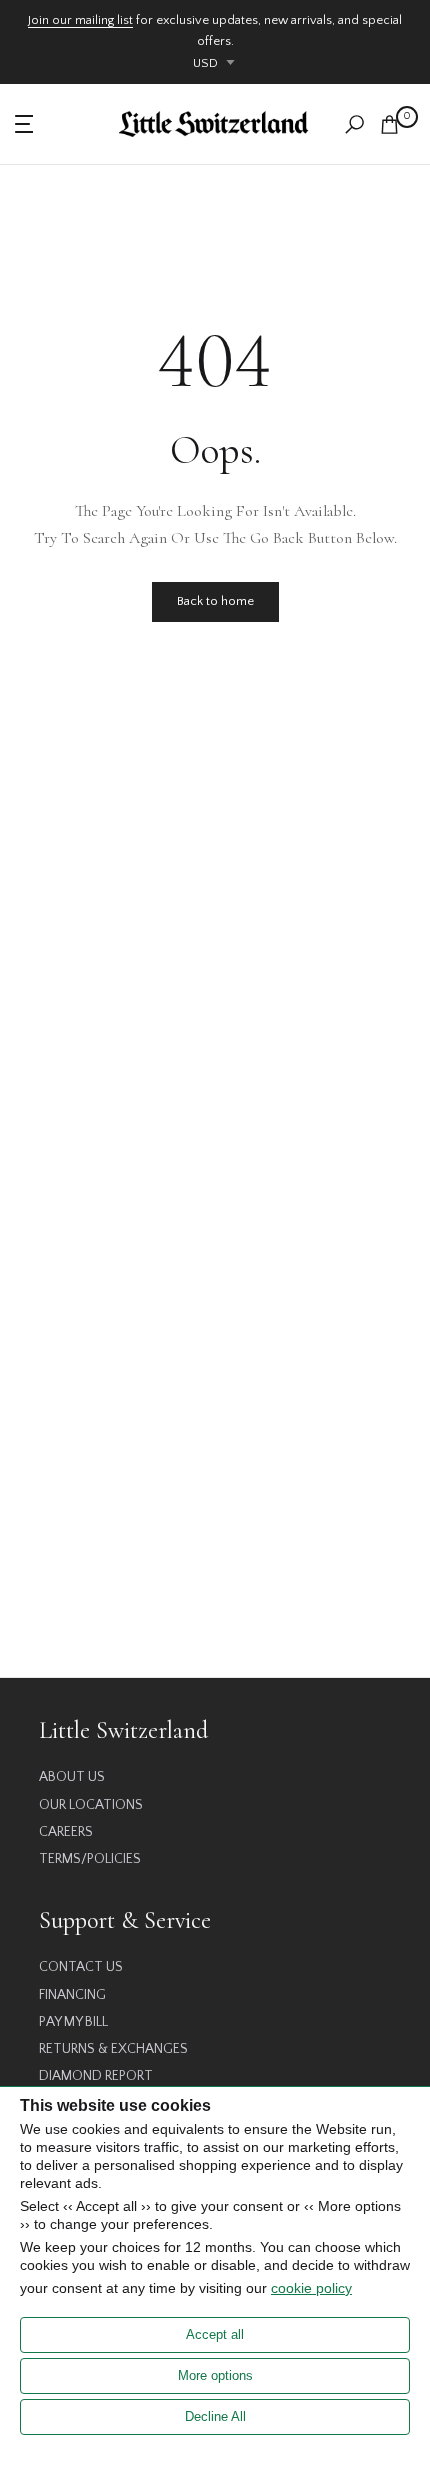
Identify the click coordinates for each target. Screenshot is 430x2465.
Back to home (215, 601)
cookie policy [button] (311, 2288)
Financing (72, 1995)
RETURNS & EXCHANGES (113, 2049)
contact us (81, 1967)
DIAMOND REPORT (96, 2076)
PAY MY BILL (73, 2022)
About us (72, 1777)
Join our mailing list (80, 20)
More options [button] (215, 2375)
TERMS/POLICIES (90, 1859)
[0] (389, 124)
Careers (66, 1832)
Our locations (91, 1805)
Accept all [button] (215, 2334)
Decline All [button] (215, 2416)
